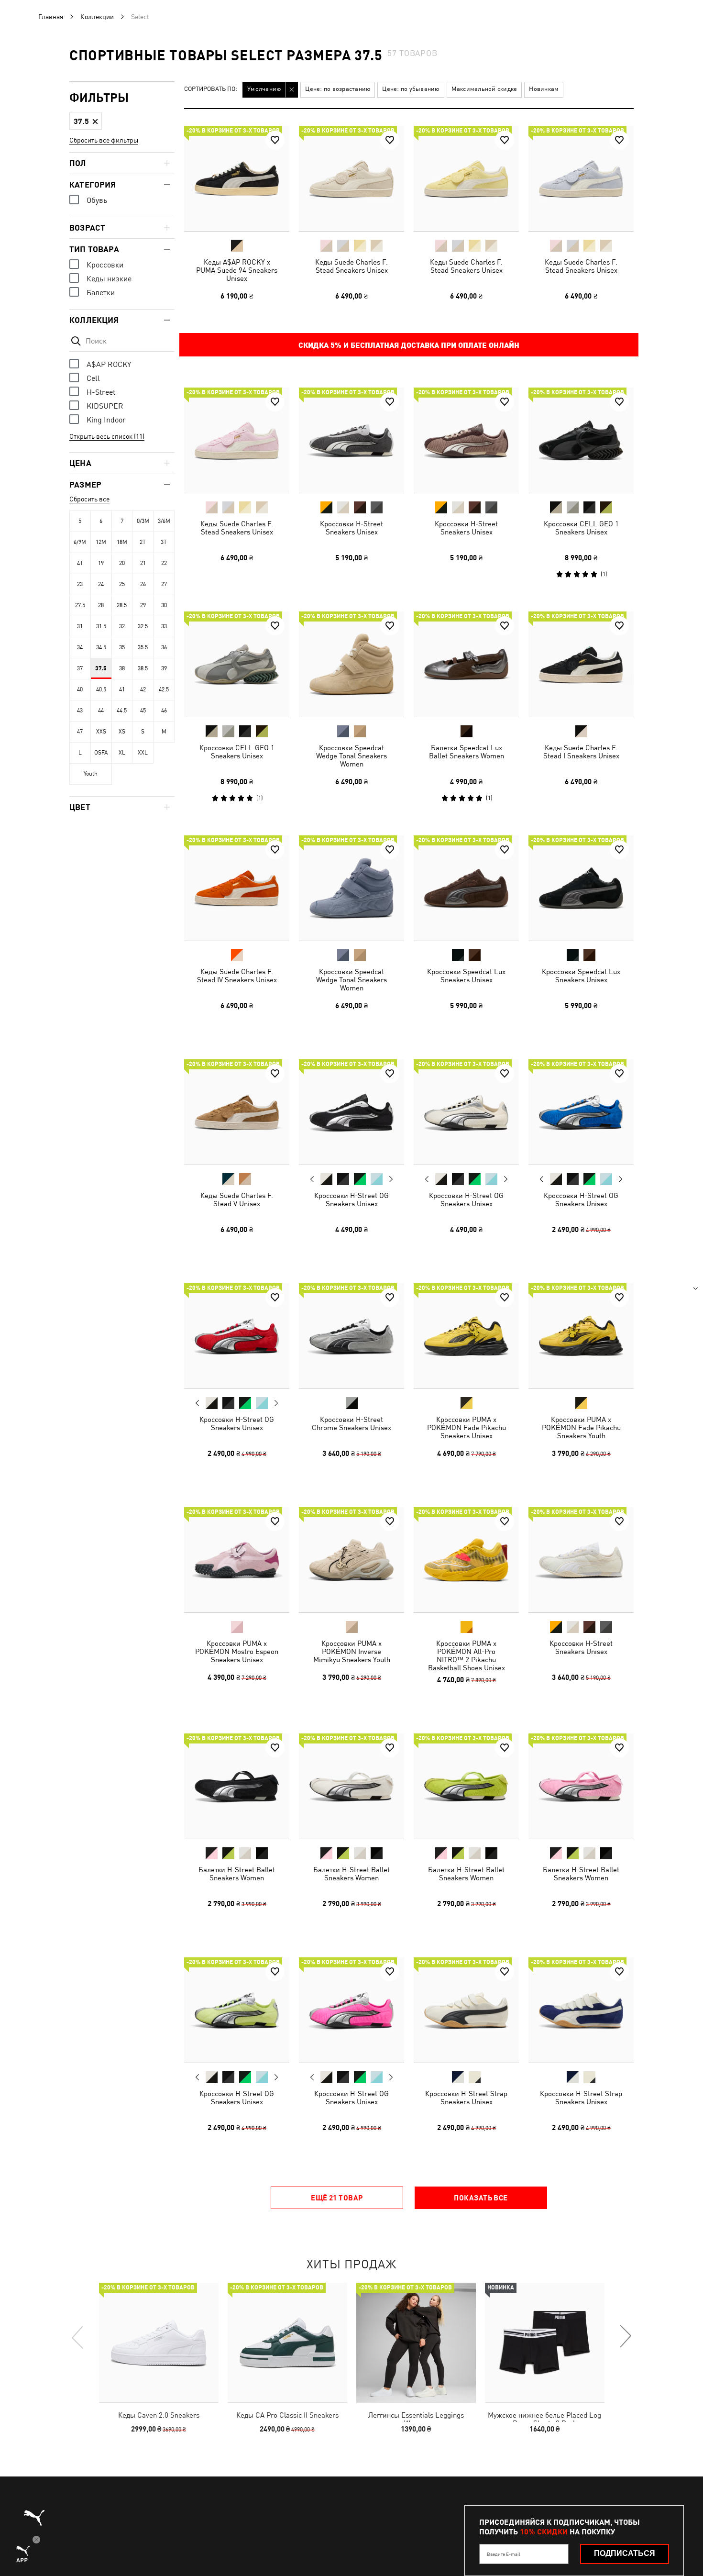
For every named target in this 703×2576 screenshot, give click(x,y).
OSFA (101, 753)
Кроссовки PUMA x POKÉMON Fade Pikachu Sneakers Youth (581, 1427)
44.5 (122, 711)
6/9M (80, 542)
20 (122, 563)
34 (80, 647)
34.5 (101, 647)
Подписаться (625, 2553)
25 (122, 584)
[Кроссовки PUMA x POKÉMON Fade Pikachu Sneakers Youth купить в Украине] (581, 1336)
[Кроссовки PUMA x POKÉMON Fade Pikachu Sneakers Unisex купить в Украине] (466, 1336)
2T (143, 542)
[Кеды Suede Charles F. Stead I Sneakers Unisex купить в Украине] (581, 664)
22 (164, 563)
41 (122, 689)
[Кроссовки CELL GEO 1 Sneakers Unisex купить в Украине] (581, 440)
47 (80, 732)
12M (101, 542)
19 (101, 563)
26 (143, 584)
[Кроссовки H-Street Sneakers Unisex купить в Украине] (351, 440)
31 (80, 626)
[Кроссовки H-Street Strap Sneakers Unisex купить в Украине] (466, 2010)
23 (80, 584)
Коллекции (97, 17)
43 (80, 711)
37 (80, 668)
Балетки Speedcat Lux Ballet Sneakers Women (467, 752)
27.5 (80, 605)
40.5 (101, 689)
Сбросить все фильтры (104, 140)
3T (164, 542)
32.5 (143, 626)
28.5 (122, 605)
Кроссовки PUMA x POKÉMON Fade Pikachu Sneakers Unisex (467, 1427)
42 (143, 689)
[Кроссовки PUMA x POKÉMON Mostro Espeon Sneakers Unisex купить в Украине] (237, 1560)
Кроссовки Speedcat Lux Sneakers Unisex (466, 976)
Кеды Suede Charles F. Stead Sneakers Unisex (351, 266)
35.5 (143, 647)
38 (122, 668)
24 (101, 584)
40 (80, 689)
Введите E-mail (504, 2554)
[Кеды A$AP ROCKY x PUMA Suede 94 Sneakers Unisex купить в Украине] (237, 178)
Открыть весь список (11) (107, 436)
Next (391, 1179)
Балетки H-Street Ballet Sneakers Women (237, 1874)
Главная (51, 17)
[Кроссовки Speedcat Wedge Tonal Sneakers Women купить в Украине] (351, 664)
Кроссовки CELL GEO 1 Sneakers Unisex (581, 528)
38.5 (143, 668)
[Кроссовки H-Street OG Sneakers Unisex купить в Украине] (351, 1112)
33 (164, 626)
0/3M (143, 521)
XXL (143, 753)
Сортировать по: (211, 89)
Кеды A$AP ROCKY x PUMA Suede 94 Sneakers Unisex (237, 270)
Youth (91, 774)
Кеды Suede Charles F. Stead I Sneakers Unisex (581, 752)
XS (122, 732)
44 (101, 711)
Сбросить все (89, 499)
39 (164, 668)
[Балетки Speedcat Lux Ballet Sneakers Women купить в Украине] (466, 664)
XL (122, 753)
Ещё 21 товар (337, 2198)
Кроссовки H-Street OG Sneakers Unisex (351, 1199)
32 (122, 626)
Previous (312, 1179)
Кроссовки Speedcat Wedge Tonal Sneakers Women (351, 756)
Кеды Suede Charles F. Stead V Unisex (237, 1199)
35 (122, 647)
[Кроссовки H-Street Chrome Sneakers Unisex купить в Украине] (351, 1336)
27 (164, 584)
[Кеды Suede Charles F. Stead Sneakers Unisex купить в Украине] (351, 178)
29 (143, 605)
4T (80, 563)
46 (164, 711)
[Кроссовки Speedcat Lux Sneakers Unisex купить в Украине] (466, 888)
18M (122, 542)
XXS (101, 732)
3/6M (164, 521)
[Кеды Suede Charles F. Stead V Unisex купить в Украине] (237, 1112)
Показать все (481, 2198)
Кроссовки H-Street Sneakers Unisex (351, 528)
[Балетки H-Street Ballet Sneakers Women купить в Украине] (237, 1786)
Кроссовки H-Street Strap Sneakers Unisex (466, 2098)
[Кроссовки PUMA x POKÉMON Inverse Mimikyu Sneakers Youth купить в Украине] (351, 1560)
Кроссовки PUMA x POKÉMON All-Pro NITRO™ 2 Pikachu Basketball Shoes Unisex (467, 1655)
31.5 (101, 626)
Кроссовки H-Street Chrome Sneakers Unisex (351, 1423)
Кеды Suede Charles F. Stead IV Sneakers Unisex (237, 976)
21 (143, 563)
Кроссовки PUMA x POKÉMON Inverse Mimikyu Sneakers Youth (352, 1651)
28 (101, 605)
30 (164, 605)
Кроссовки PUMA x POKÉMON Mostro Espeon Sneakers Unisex (237, 1651)
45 (143, 711)
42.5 (164, 689)
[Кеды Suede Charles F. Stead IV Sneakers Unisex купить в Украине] (237, 888)
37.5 (101, 668)
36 (164, 647)
